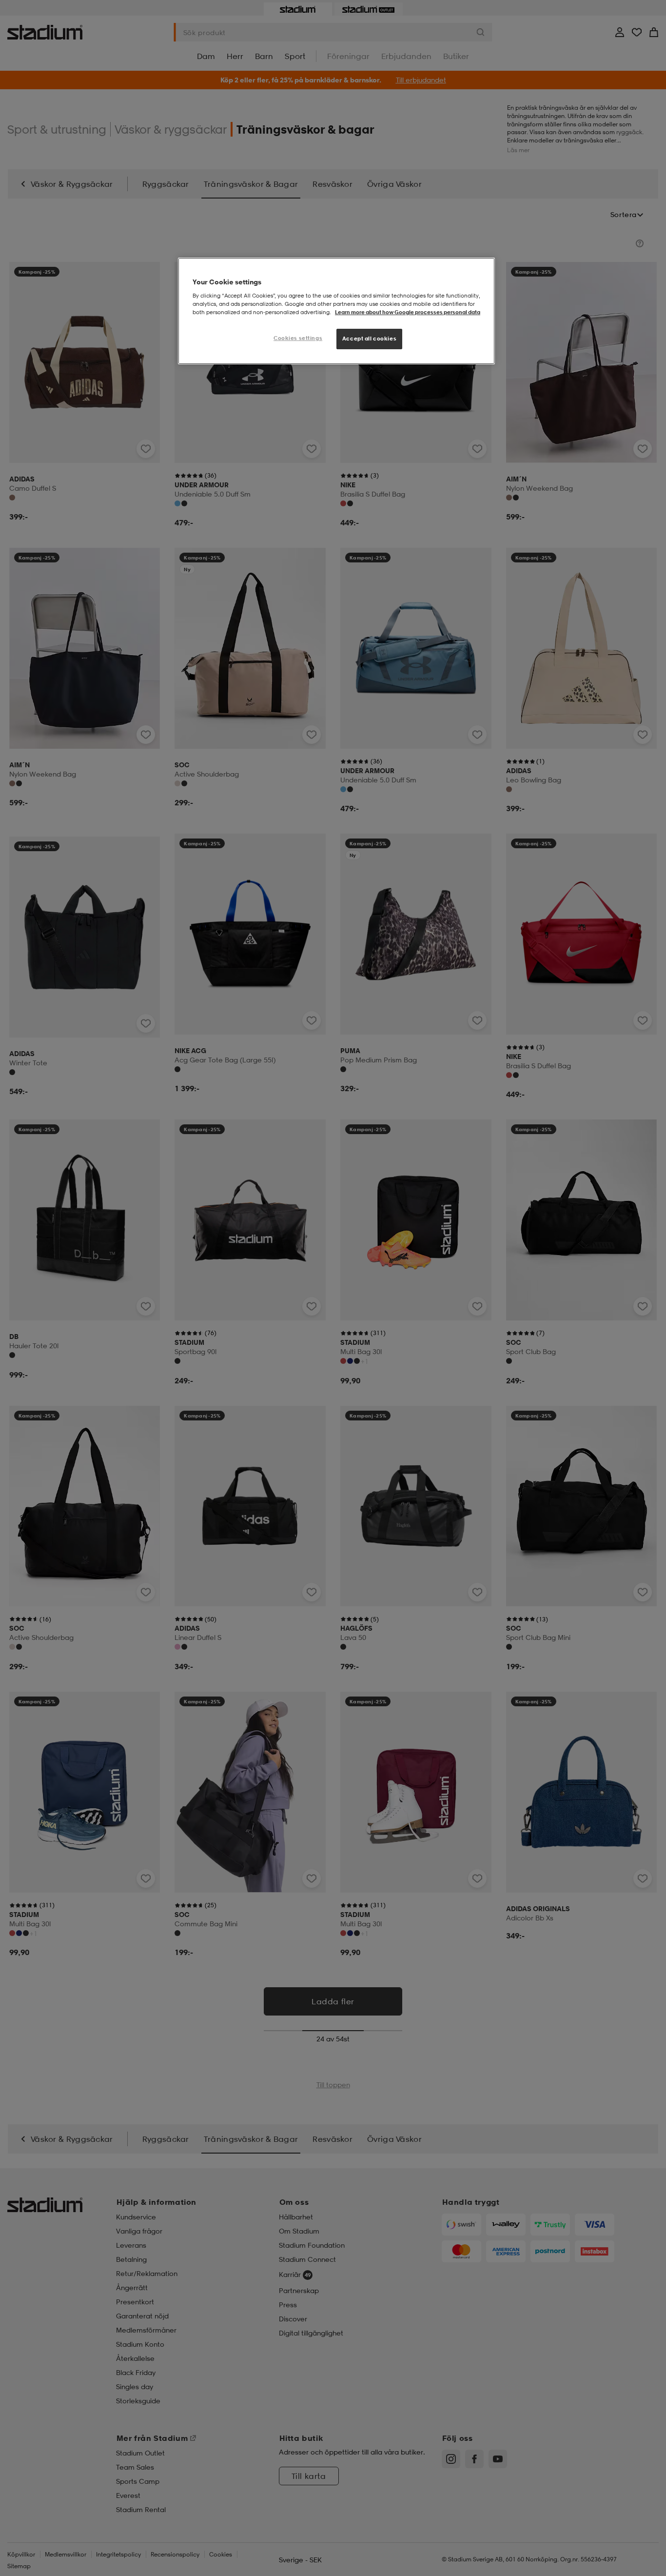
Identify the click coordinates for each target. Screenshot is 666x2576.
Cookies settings (298, 338)
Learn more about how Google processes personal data (408, 312)
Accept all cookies (369, 339)
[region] (336, 311)
